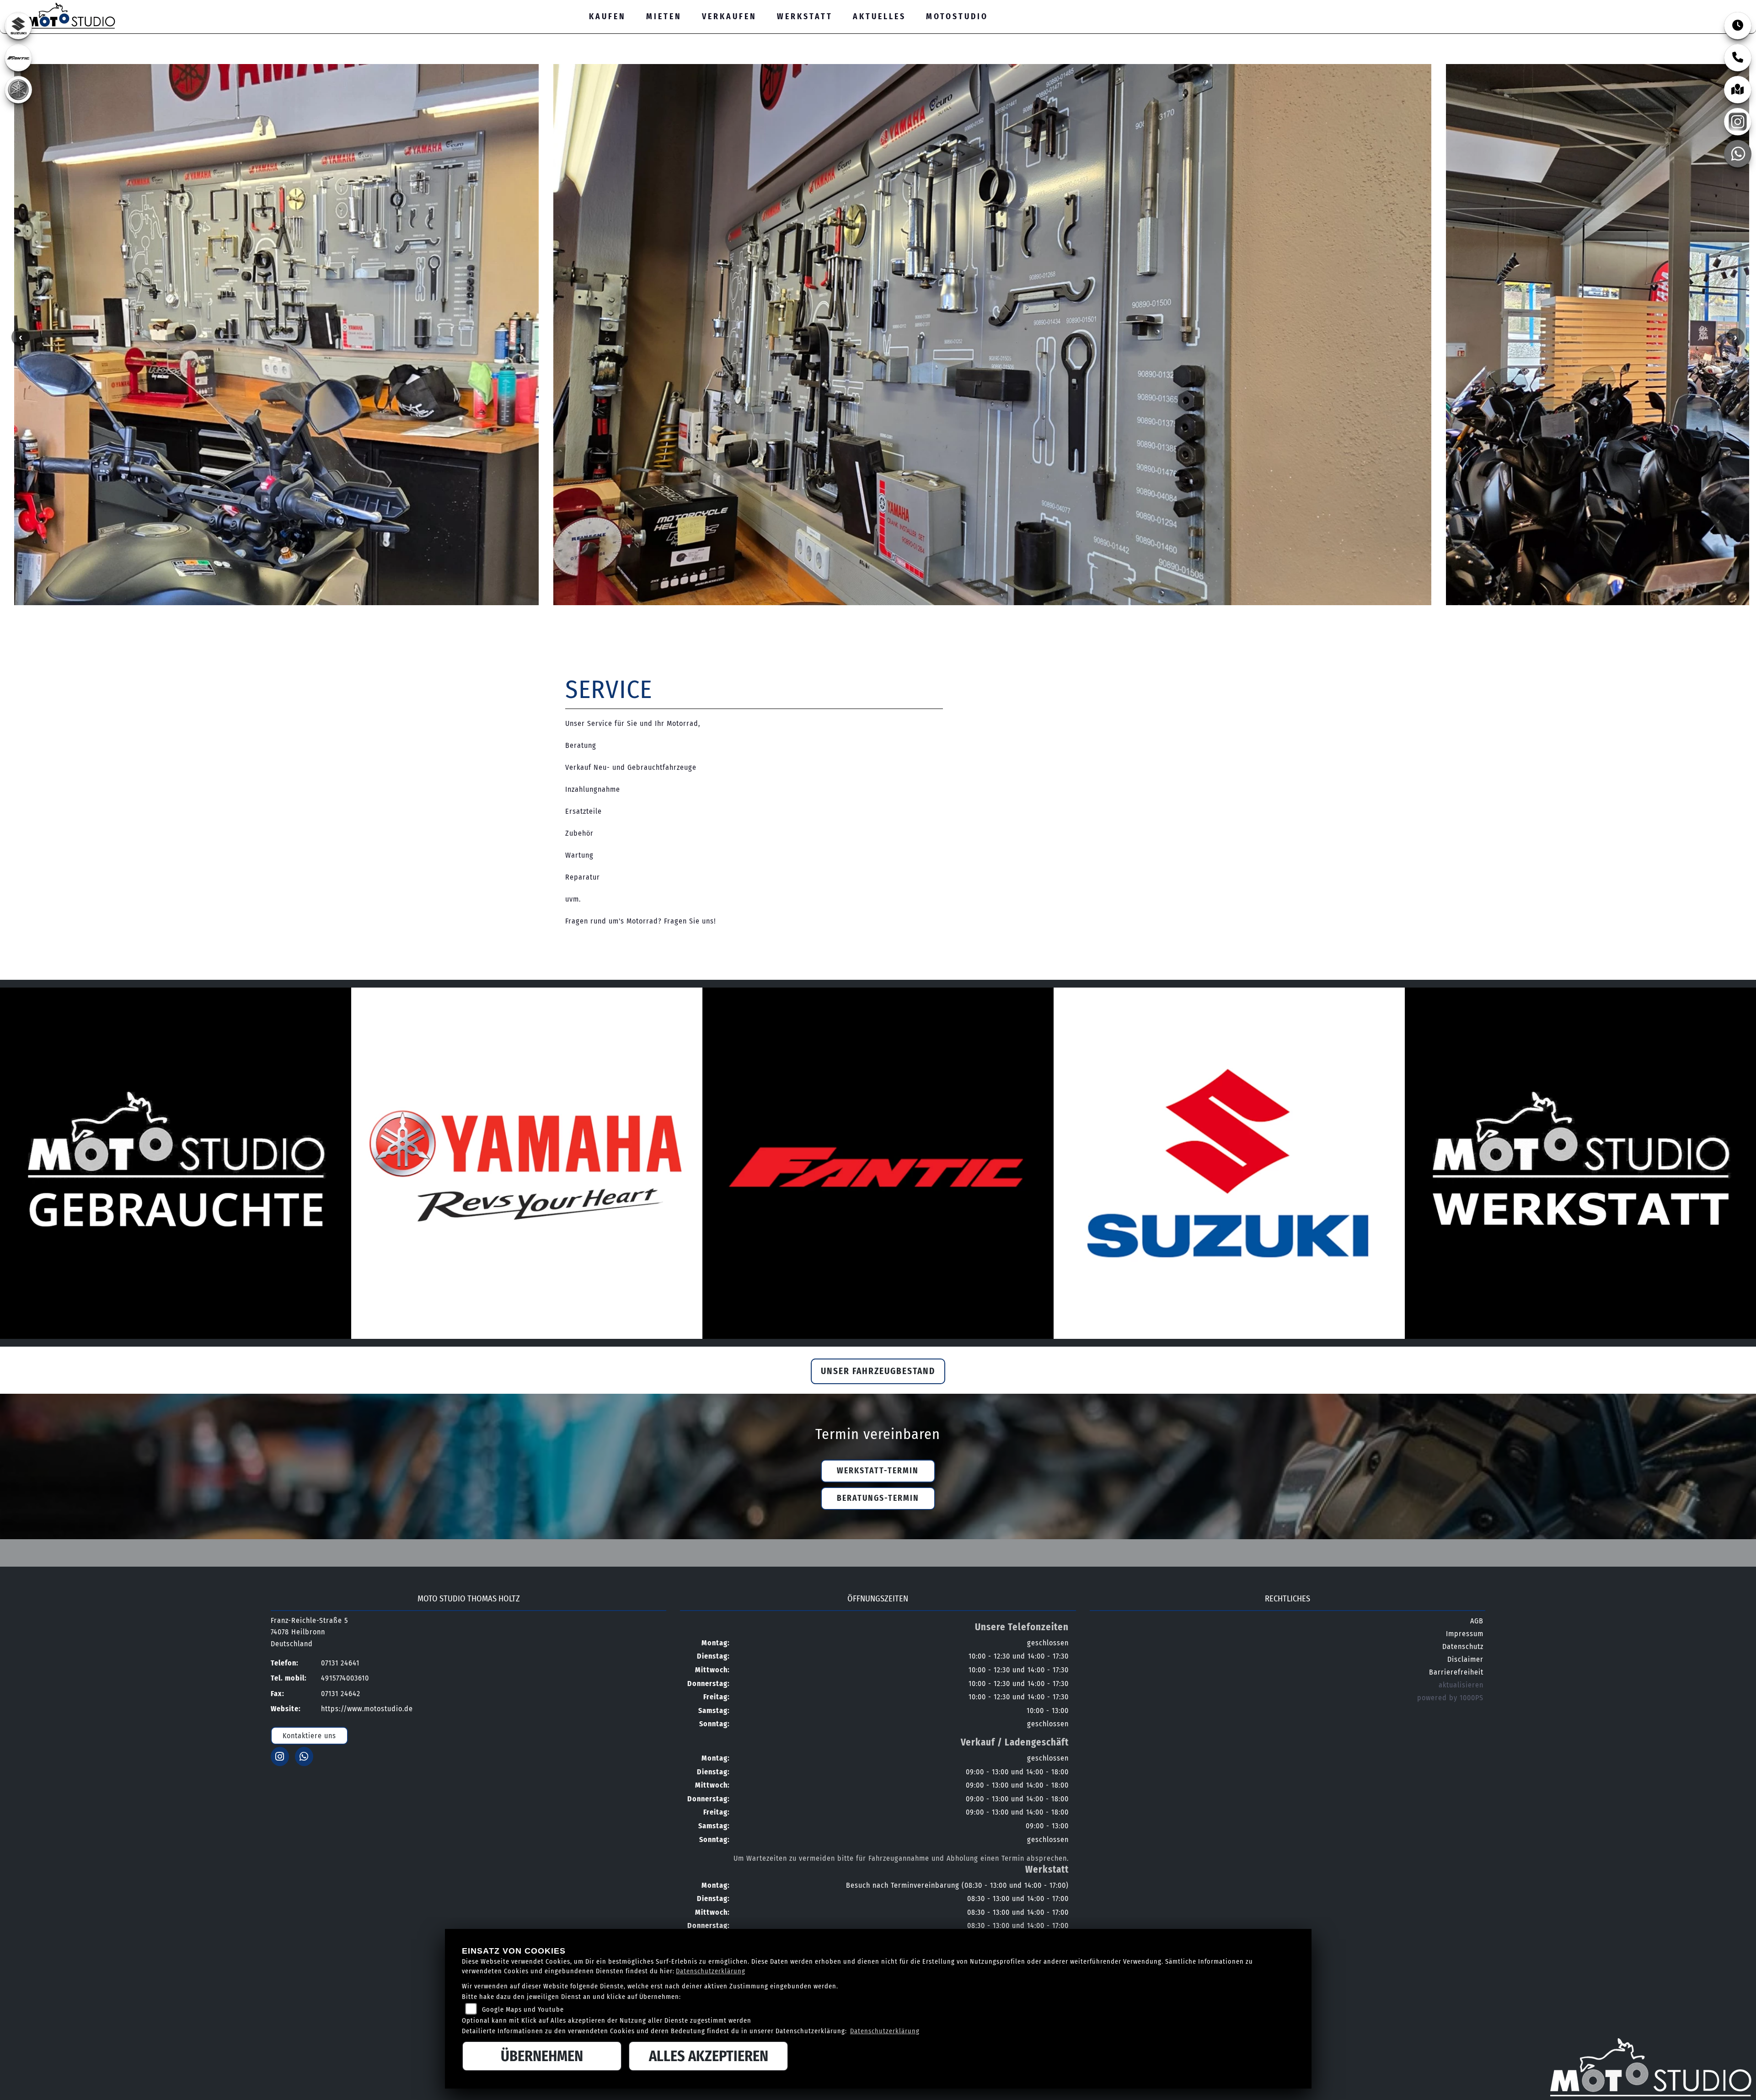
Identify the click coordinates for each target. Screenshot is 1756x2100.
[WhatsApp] (1738, 154)
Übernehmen (542, 2056)
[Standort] (1738, 90)
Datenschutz (1463, 1646)
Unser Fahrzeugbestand (878, 1371)
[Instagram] (1738, 122)
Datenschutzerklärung (711, 1971)
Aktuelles (879, 17)
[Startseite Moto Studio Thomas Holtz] (62, 14)
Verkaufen (729, 17)
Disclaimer (1465, 1659)
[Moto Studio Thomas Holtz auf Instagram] (1710, 7)
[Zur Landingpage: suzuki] (18, 26)
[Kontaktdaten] (1738, 58)
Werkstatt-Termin (878, 1471)
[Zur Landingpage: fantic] (18, 58)
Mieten (664, 17)
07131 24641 (1660, 6)
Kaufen (608, 17)
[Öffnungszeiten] (1738, 26)
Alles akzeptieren (709, 2056)
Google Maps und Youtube (523, 2010)
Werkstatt (805, 17)
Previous (21, 337)
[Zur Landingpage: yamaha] (18, 90)
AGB (1477, 1621)
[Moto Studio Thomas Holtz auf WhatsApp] (1731, 7)
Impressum (1465, 1634)
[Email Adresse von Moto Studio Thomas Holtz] (1690, 7)
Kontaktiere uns (309, 1736)
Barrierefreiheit (1456, 1672)
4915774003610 (345, 1678)
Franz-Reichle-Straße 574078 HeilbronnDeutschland (309, 1632)
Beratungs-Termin (878, 1498)
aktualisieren (1461, 1685)
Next (1735, 337)
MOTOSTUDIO (957, 17)
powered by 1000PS (1450, 1698)
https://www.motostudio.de (367, 1709)
